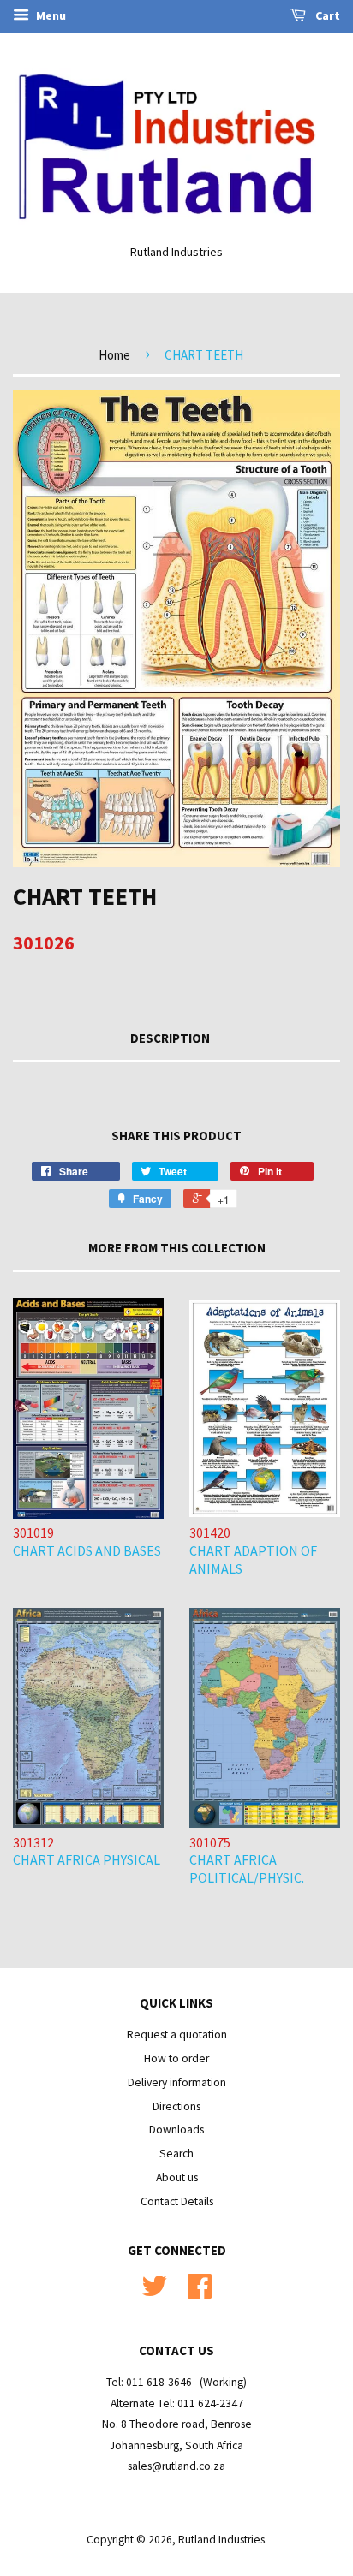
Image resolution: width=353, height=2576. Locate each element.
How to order (176, 2058)
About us (177, 2177)
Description (170, 1038)
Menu (50, 15)
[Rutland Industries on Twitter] (154, 2292)
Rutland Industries (221, 2540)
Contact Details (177, 2201)
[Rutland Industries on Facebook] (200, 2292)
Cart (326, 15)
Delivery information (177, 2082)
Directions (176, 2106)
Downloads (176, 2130)
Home (114, 355)
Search (176, 2154)
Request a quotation (177, 2035)
